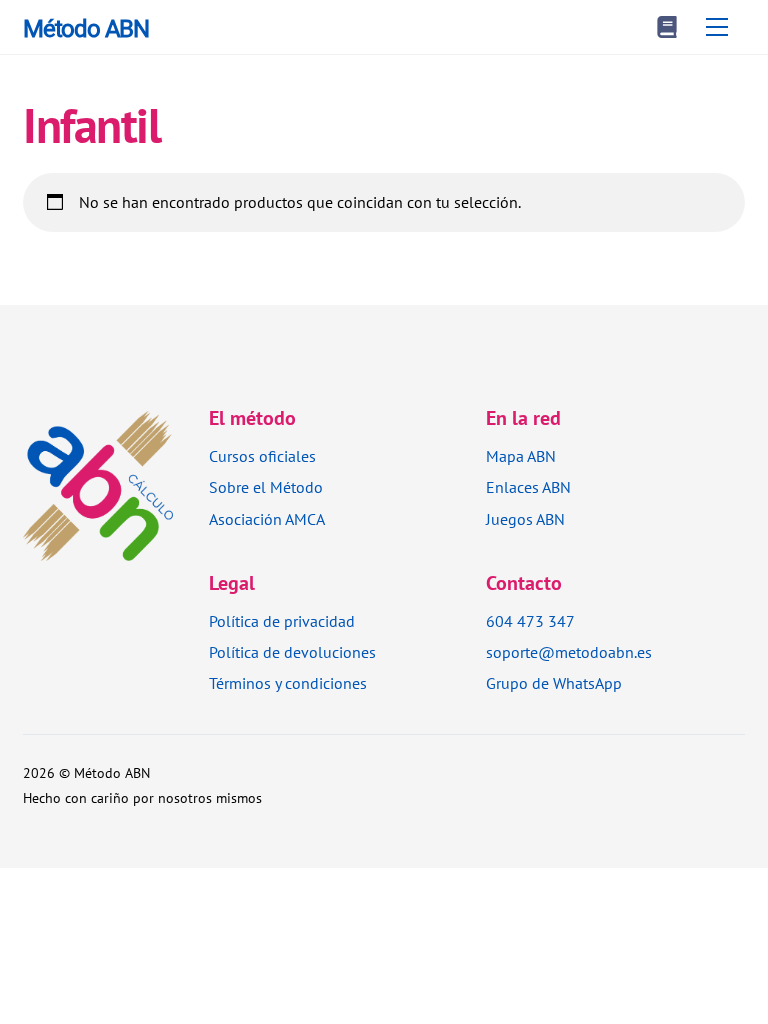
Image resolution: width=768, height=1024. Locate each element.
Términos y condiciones (288, 683)
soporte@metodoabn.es (569, 652)
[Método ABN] (98, 549)
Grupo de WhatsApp (554, 683)
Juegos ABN (525, 519)
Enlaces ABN (528, 487)
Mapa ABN (521, 456)
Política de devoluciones (292, 652)
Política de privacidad (282, 621)
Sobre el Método (266, 487)
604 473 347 (530, 621)
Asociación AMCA (267, 519)
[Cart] (667, 27)
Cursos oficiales (262, 456)
